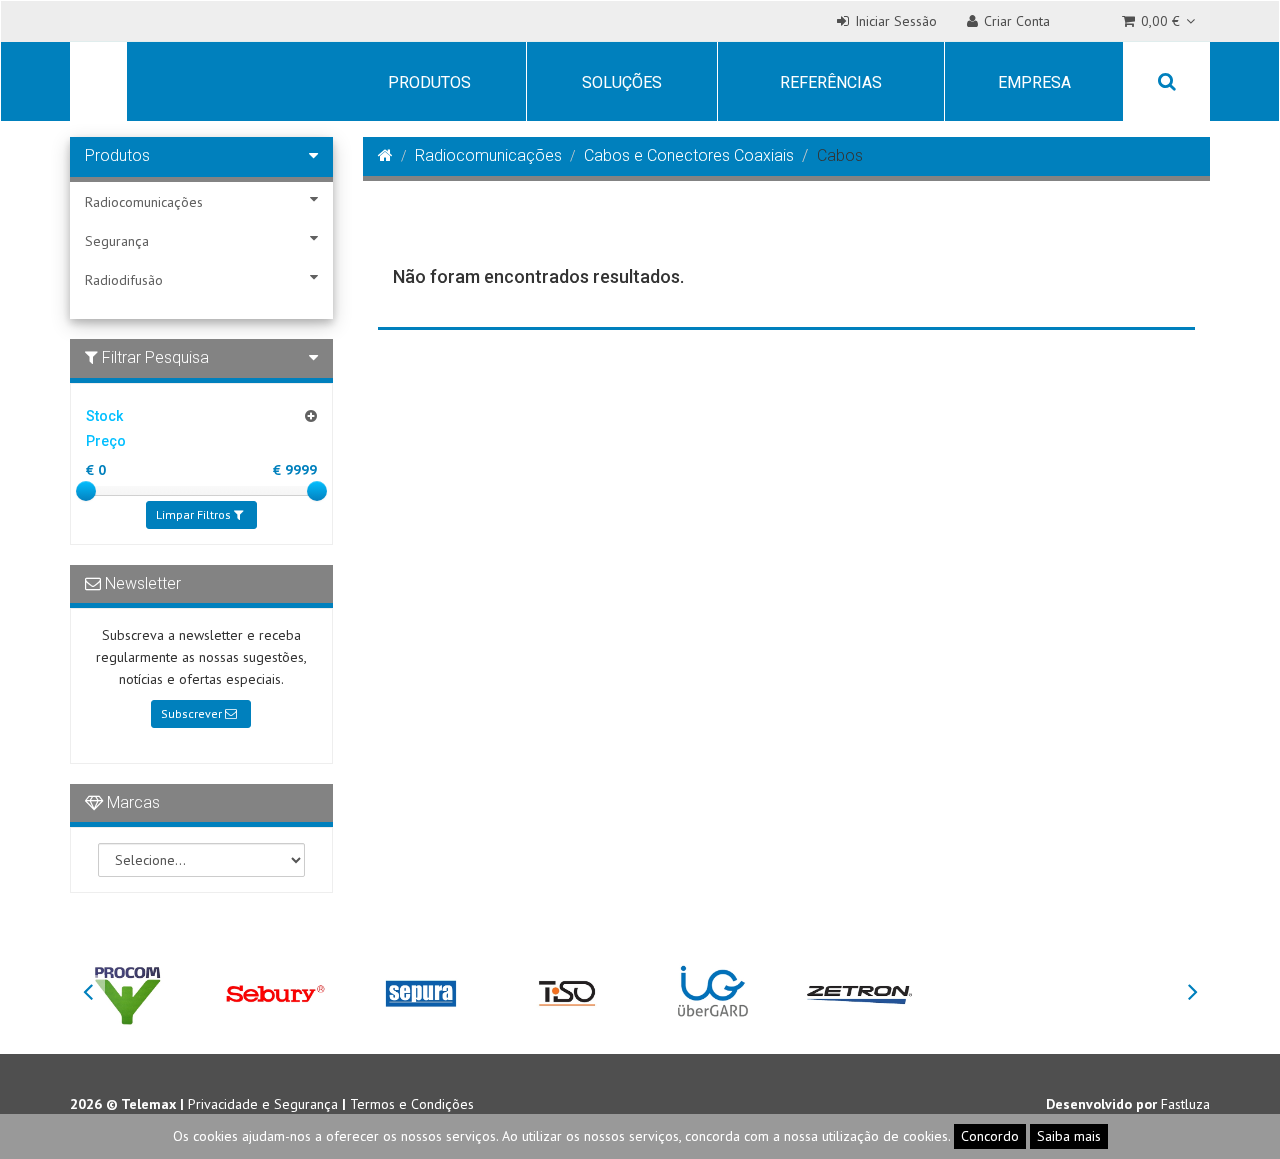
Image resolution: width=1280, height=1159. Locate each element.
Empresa (1034, 82)
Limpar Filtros (195, 514)
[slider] (86, 491)
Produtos (429, 82)
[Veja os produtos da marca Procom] (128, 992)
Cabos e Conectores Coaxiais (689, 155)
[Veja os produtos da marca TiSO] (567, 992)
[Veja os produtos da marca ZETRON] (859, 992)
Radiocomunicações (144, 202)
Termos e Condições (412, 1104)
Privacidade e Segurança (263, 1104)
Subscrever (193, 713)
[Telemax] (95, 84)
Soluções (622, 82)
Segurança (117, 241)
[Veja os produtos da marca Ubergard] (713, 992)
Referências (831, 82)
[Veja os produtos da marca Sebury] (274, 992)
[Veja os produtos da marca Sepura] (421, 992)
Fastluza (1185, 1104)
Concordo (990, 1136)
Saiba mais (1069, 1136)
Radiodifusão (124, 280)
